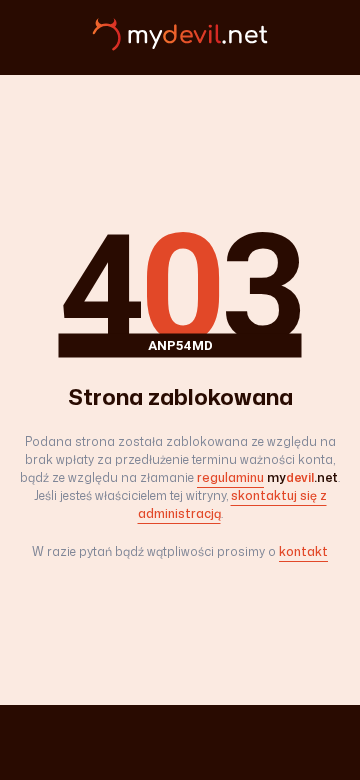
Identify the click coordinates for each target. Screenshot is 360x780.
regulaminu (230, 477)
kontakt (303, 551)
